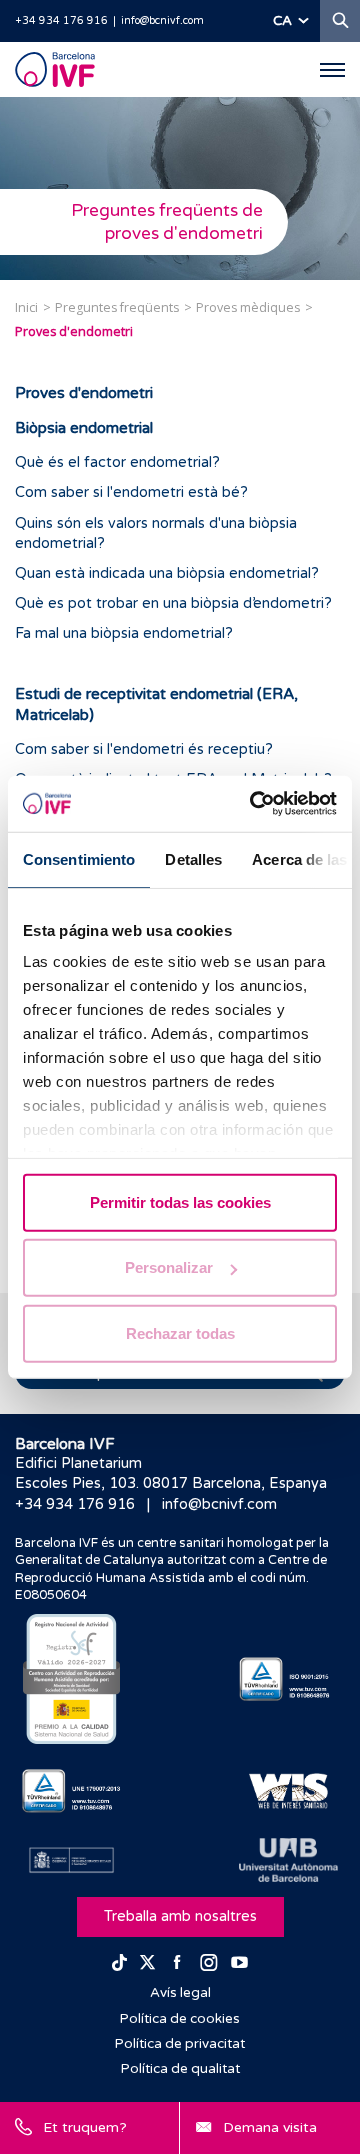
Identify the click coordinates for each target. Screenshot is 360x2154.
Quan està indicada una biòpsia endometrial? (167, 573)
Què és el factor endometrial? (117, 462)
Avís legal (180, 1993)
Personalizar (169, 1267)
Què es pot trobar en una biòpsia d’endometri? (173, 603)
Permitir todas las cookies (180, 1201)
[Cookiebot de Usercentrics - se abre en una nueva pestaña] (254, 804)
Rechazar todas (180, 1332)
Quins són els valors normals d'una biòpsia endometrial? (156, 533)
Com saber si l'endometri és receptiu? (144, 749)
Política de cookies (180, 2019)
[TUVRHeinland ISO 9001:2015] (288, 1679)
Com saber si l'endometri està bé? (131, 492)
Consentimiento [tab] (79, 858)
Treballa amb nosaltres (180, 1916)
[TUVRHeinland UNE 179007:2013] (71, 1791)
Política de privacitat (180, 2044)
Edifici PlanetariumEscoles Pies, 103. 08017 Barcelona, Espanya (171, 1473)
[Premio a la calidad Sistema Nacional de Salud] (71, 1679)
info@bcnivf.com (162, 20)
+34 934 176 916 (61, 20)
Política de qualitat (180, 2069)
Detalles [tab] (193, 858)
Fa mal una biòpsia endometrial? (124, 633)
